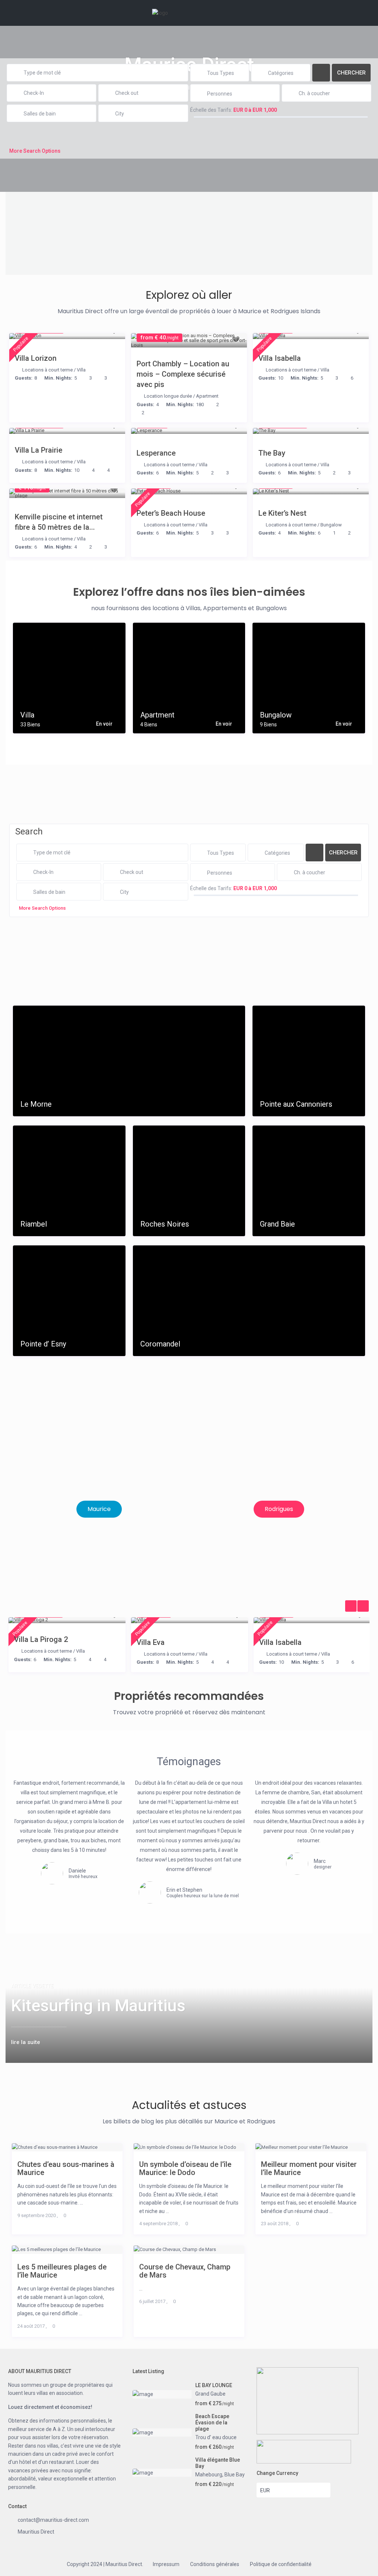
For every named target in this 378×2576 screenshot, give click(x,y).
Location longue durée (168, 396)
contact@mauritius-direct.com (53, 2520)
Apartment (207, 396)
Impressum (166, 2564)
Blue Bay (235, 2475)
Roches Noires (165, 1224)
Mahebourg (209, 2475)
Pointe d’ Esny (43, 1344)
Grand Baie (277, 1224)
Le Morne (36, 1104)
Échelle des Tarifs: (211, 110)
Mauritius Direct (36, 2532)
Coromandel (160, 1344)
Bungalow (331, 525)
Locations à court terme (47, 370)
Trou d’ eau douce (216, 2437)
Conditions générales (215, 2564)
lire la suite (26, 2042)
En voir (104, 724)
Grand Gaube (210, 2394)
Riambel (34, 1224)
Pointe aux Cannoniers (296, 1104)
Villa (81, 370)
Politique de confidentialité (281, 2564)
